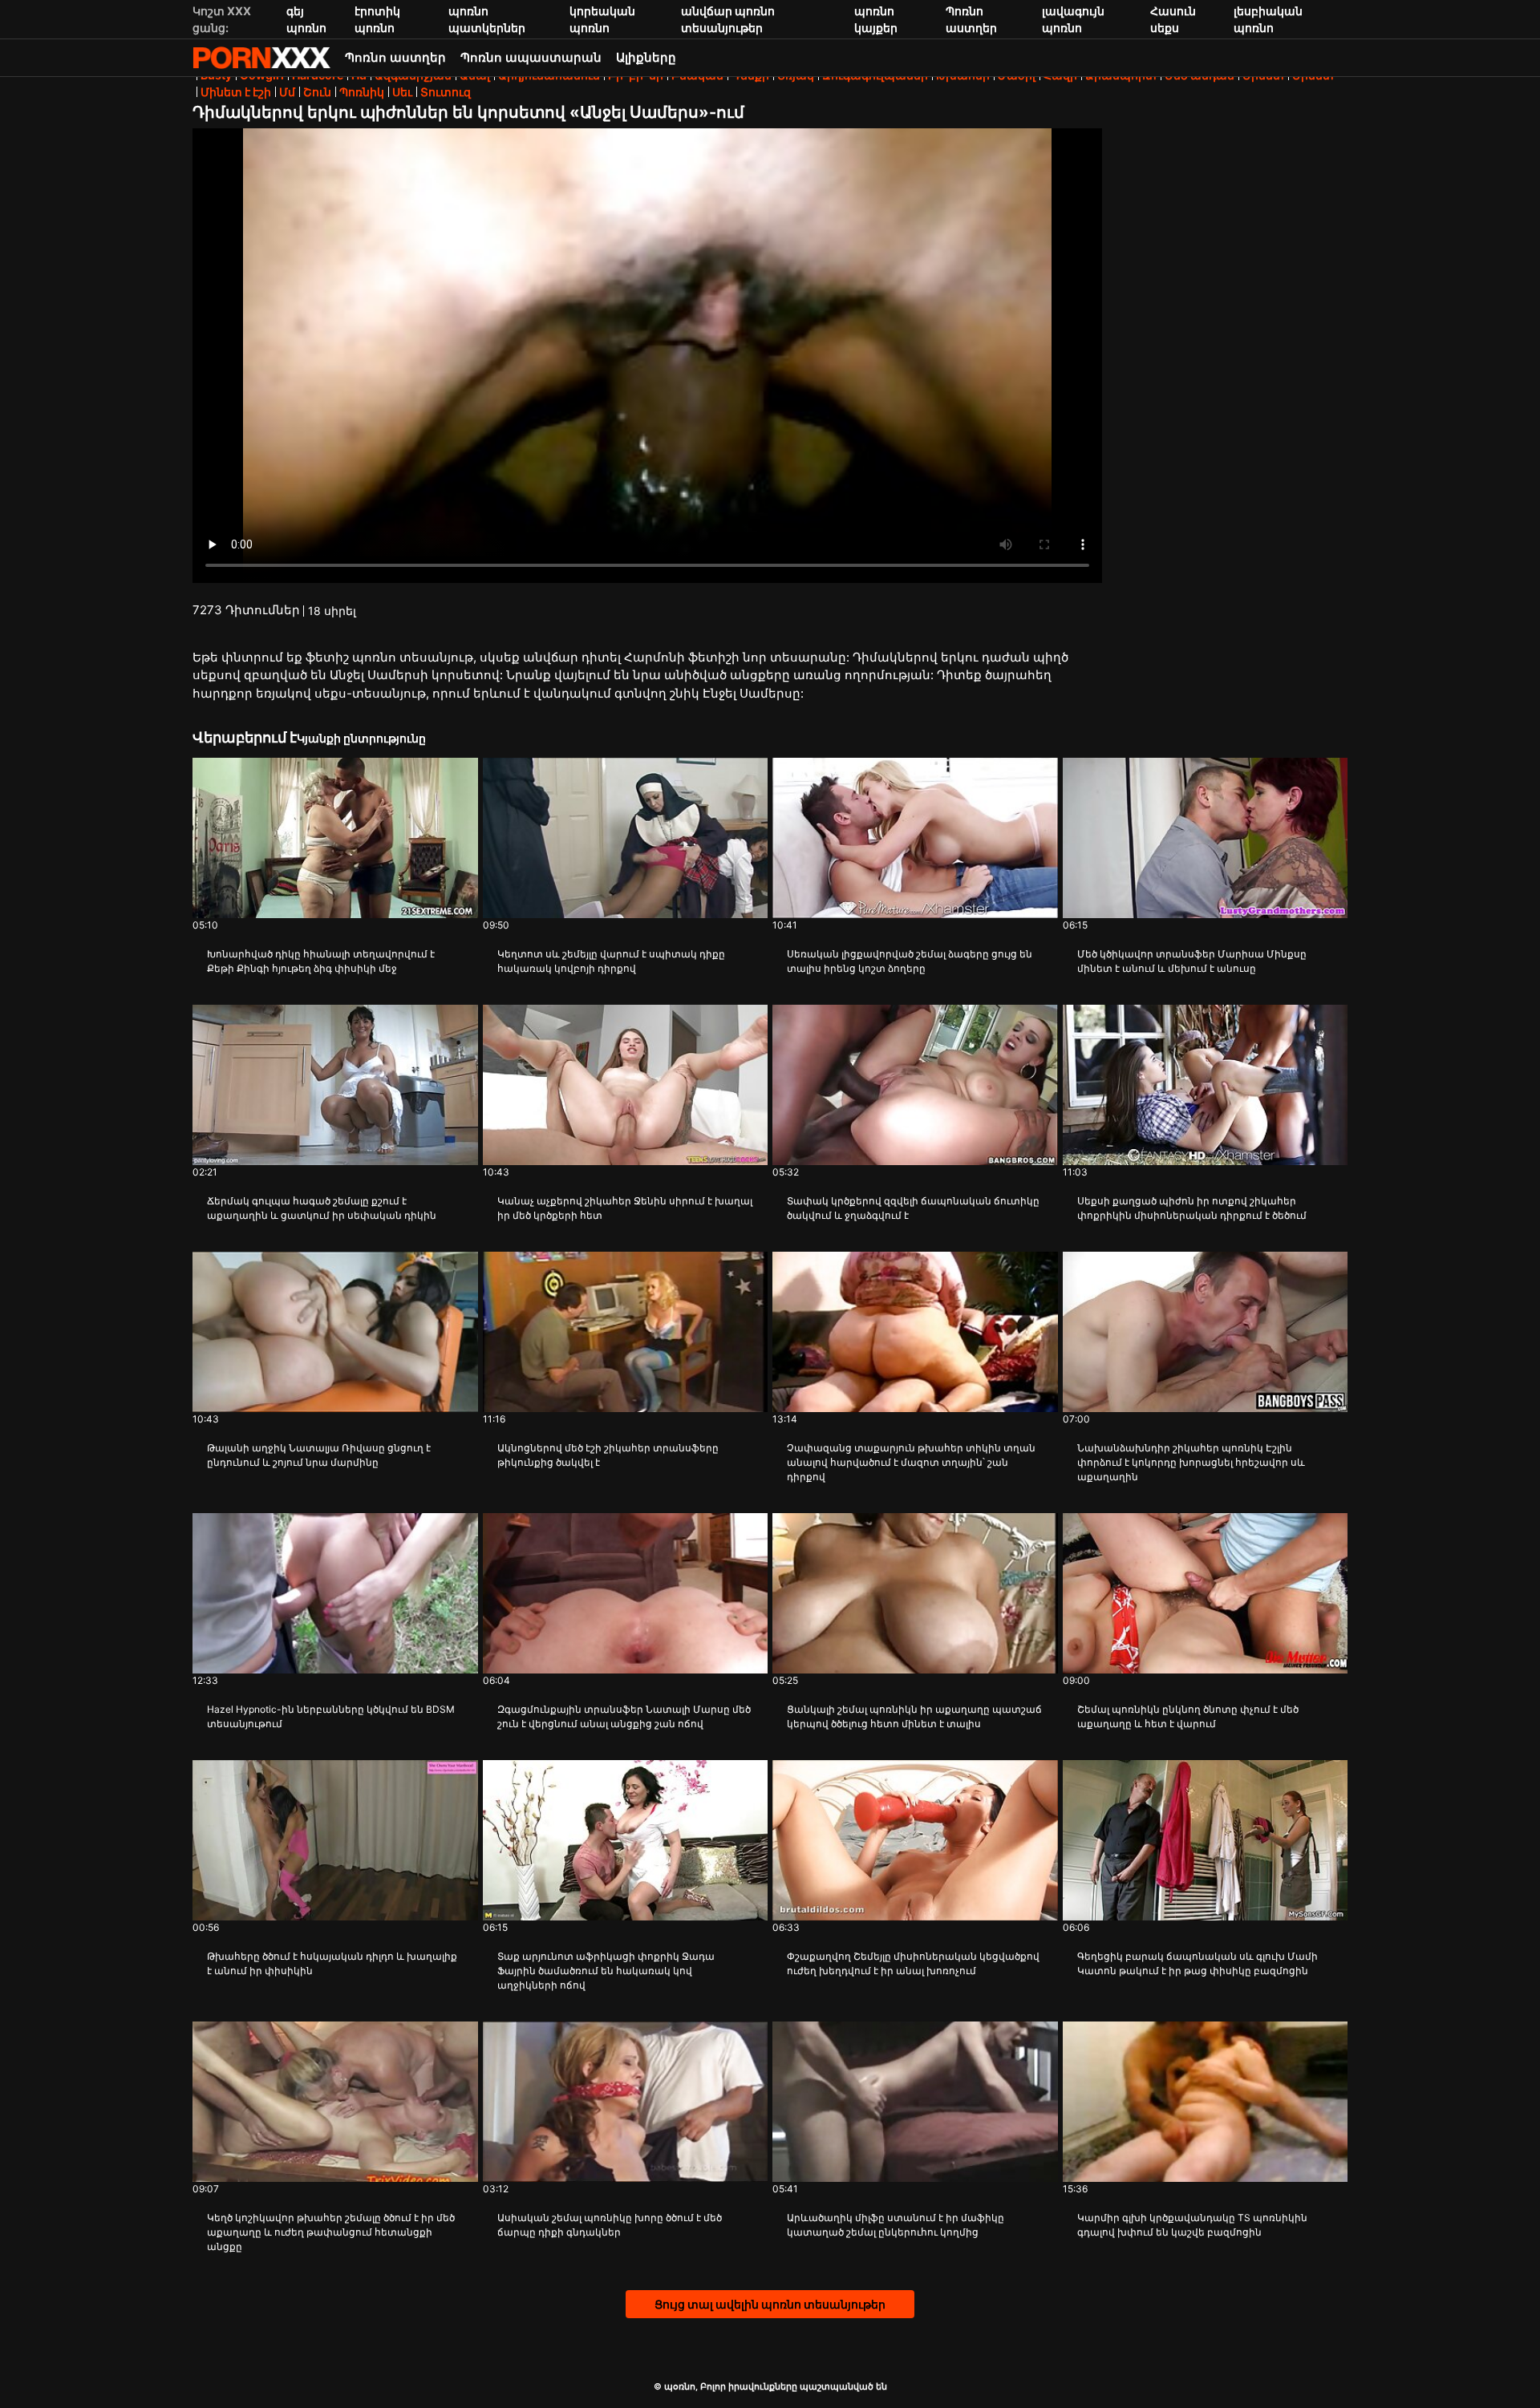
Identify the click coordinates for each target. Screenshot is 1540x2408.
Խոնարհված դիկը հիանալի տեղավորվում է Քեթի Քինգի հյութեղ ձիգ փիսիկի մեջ (321, 961)
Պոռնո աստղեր (395, 57)
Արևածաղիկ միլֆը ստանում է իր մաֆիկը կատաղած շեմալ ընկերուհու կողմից (896, 2225)
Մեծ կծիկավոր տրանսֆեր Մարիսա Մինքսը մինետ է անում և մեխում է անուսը (1192, 961)
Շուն (317, 92)
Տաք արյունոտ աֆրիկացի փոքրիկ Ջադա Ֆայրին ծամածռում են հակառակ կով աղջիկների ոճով (606, 1971)
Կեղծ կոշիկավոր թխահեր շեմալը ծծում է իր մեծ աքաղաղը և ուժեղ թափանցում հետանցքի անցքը (331, 2232)
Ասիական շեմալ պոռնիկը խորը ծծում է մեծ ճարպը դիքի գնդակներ (610, 2225)
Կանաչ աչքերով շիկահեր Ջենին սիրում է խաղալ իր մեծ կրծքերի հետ (625, 1208)
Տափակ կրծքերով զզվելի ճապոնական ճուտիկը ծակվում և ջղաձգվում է (913, 1208)
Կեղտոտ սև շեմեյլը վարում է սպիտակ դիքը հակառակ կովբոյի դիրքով (611, 961)
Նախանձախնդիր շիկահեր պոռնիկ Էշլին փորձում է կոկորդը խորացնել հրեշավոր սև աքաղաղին (1191, 1462)
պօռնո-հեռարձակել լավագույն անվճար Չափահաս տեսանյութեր (261, 58)
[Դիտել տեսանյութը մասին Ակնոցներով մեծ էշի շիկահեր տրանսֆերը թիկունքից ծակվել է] (626, 1332)
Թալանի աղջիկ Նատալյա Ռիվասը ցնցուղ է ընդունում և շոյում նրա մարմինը (319, 1455)
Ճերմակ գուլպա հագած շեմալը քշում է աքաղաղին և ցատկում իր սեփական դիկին (322, 1208)
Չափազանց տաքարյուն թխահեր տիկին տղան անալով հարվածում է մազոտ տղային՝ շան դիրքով (911, 1462)
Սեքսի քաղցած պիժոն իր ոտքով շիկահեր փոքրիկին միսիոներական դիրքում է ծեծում (1192, 1208)
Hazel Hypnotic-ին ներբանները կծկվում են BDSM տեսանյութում (331, 1716)
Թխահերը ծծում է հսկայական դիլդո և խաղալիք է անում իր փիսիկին (332, 1963)
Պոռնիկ (362, 92)
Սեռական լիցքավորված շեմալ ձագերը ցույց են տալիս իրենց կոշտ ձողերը (910, 961)
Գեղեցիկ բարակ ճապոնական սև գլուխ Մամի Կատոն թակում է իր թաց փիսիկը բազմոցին (1198, 1963)
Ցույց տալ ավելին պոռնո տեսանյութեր (770, 2304)
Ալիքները (646, 57)
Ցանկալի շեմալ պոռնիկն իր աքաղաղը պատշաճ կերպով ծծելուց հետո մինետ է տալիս (914, 1716)
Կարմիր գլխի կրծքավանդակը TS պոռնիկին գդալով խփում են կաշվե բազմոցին (1192, 2225)
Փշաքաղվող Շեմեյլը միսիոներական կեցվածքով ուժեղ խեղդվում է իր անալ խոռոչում (913, 1963)
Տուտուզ (446, 92)
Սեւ (402, 92)
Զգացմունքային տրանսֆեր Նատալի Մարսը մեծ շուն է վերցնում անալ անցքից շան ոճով (624, 1716)
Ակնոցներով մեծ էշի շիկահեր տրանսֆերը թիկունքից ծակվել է (608, 1455)
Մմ (287, 92)
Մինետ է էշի (236, 92)
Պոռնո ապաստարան (531, 57)
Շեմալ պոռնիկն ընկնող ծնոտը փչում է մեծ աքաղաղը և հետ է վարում (1188, 1716)
